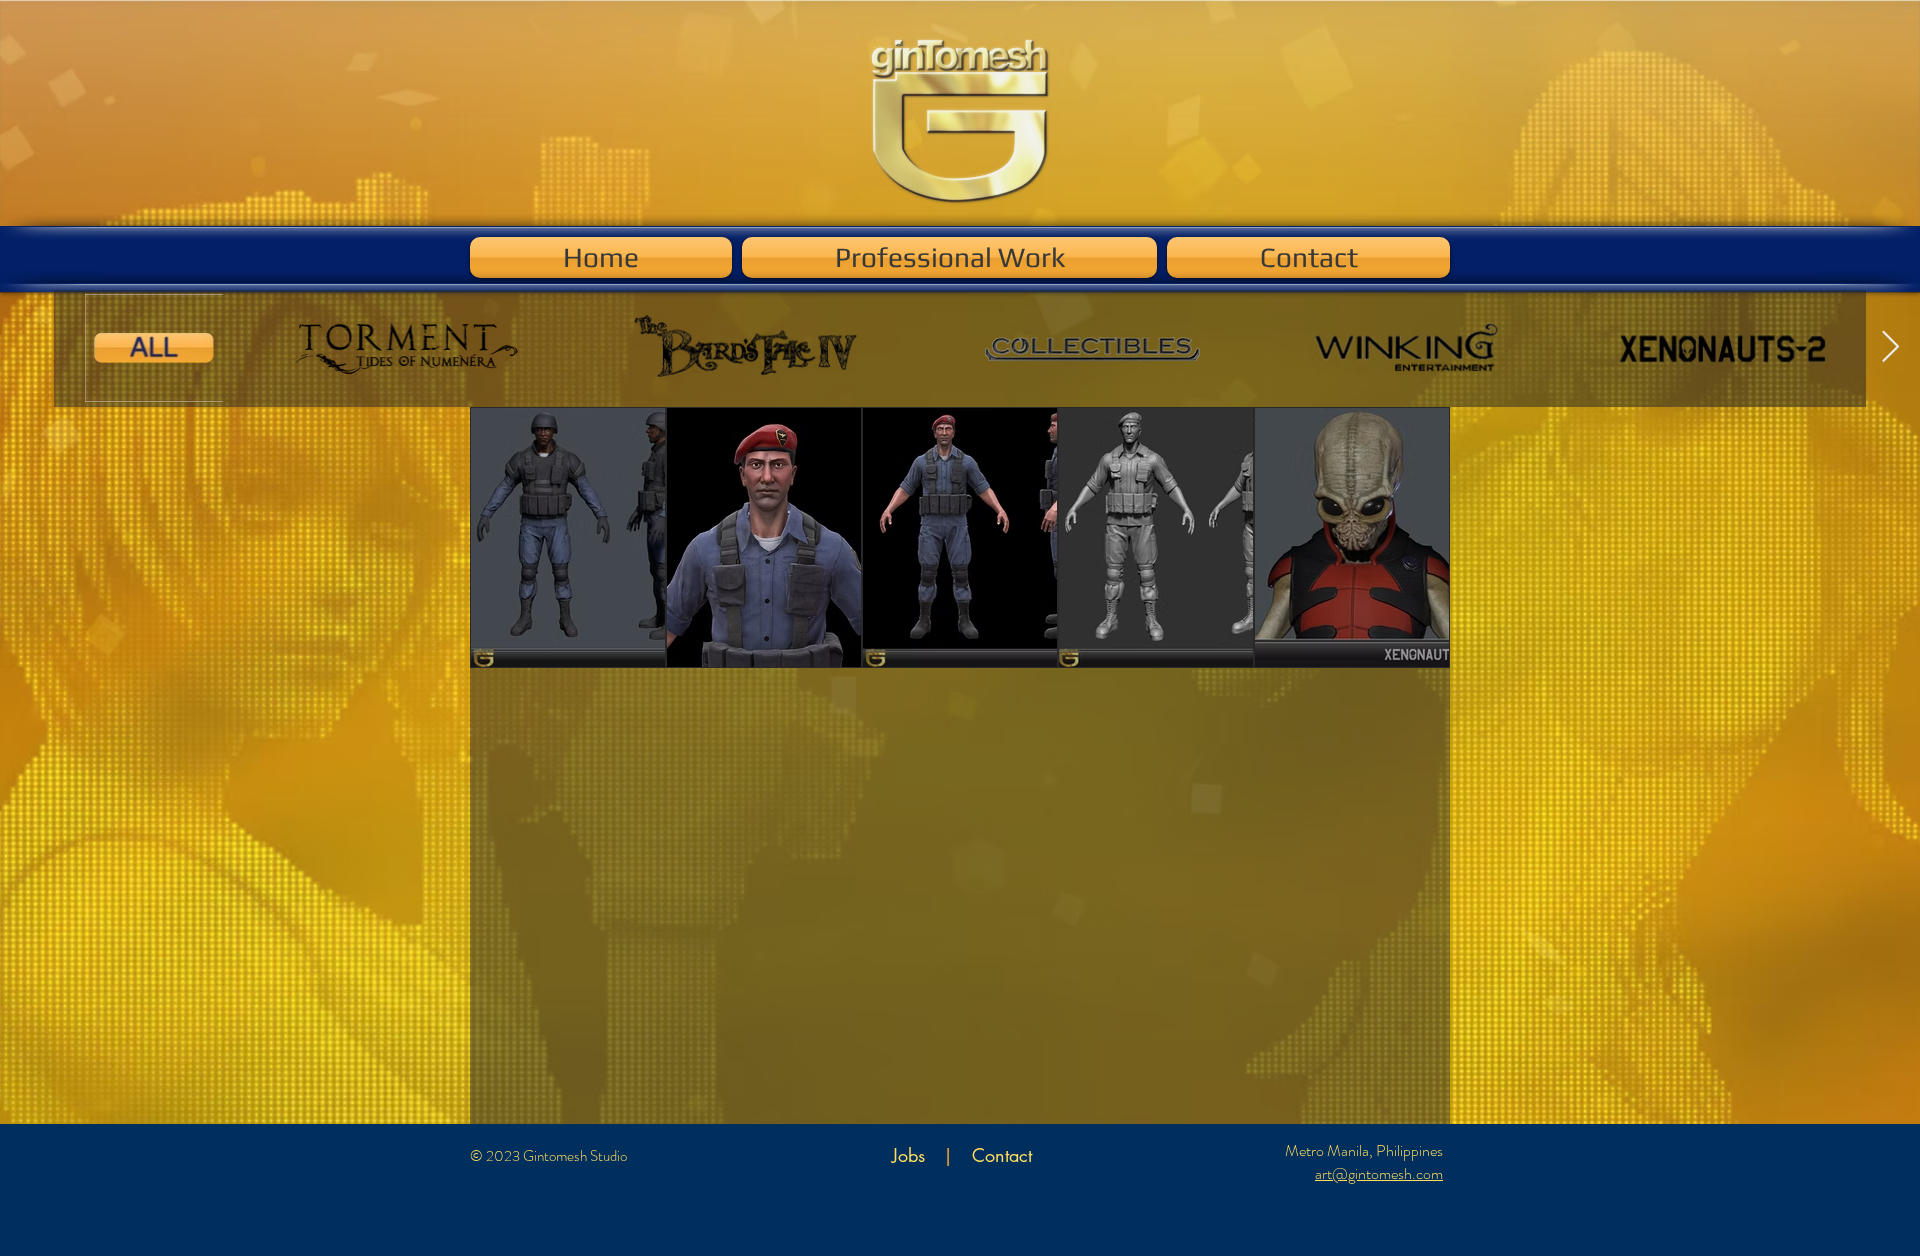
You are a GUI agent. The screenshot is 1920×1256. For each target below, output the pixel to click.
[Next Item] (1890, 348)
